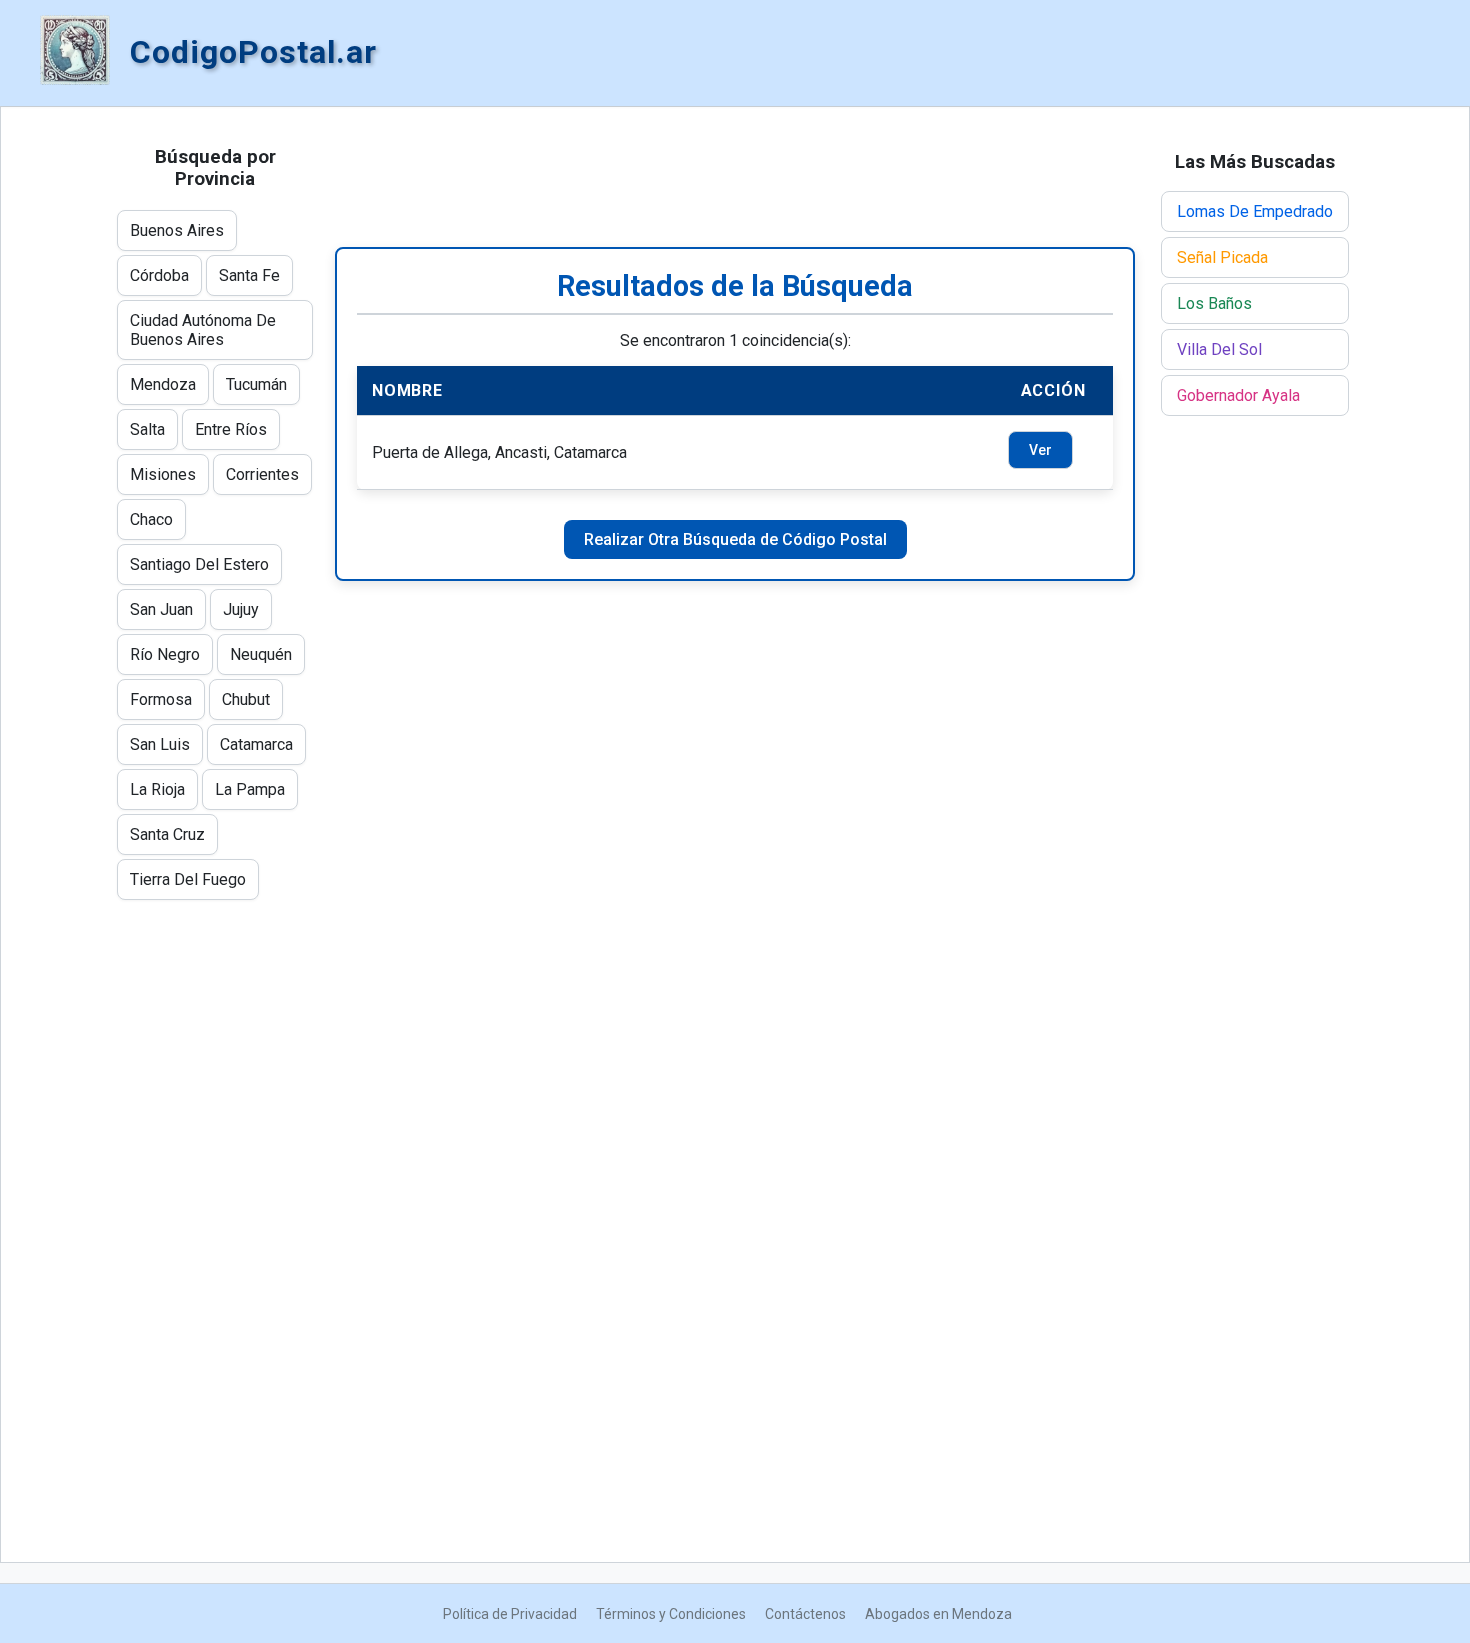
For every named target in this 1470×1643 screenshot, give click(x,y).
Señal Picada (1222, 257)
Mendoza (163, 384)
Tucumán (256, 384)
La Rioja (157, 789)
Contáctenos (805, 1614)
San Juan (161, 609)
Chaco (151, 519)
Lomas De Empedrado (1255, 211)
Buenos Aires (177, 230)
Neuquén (261, 654)
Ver (1040, 450)
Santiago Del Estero (199, 564)
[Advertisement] (735, 177)
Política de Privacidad (510, 1614)
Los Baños (1214, 303)
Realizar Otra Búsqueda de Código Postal (735, 539)
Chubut (246, 699)
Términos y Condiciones (671, 1614)
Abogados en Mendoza (938, 1614)
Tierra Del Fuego (188, 879)
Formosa (161, 699)
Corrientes (262, 474)
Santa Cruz (167, 834)
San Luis (160, 744)
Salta (147, 429)
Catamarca (256, 744)
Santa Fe (249, 275)
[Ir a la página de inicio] (75, 52)
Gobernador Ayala (1238, 395)
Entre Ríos (231, 429)
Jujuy (241, 609)
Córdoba (159, 275)
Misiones (163, 474)
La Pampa (250, 789)
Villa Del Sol (1219, 349)
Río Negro (165, 654)
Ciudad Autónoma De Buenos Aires (203, 330)
